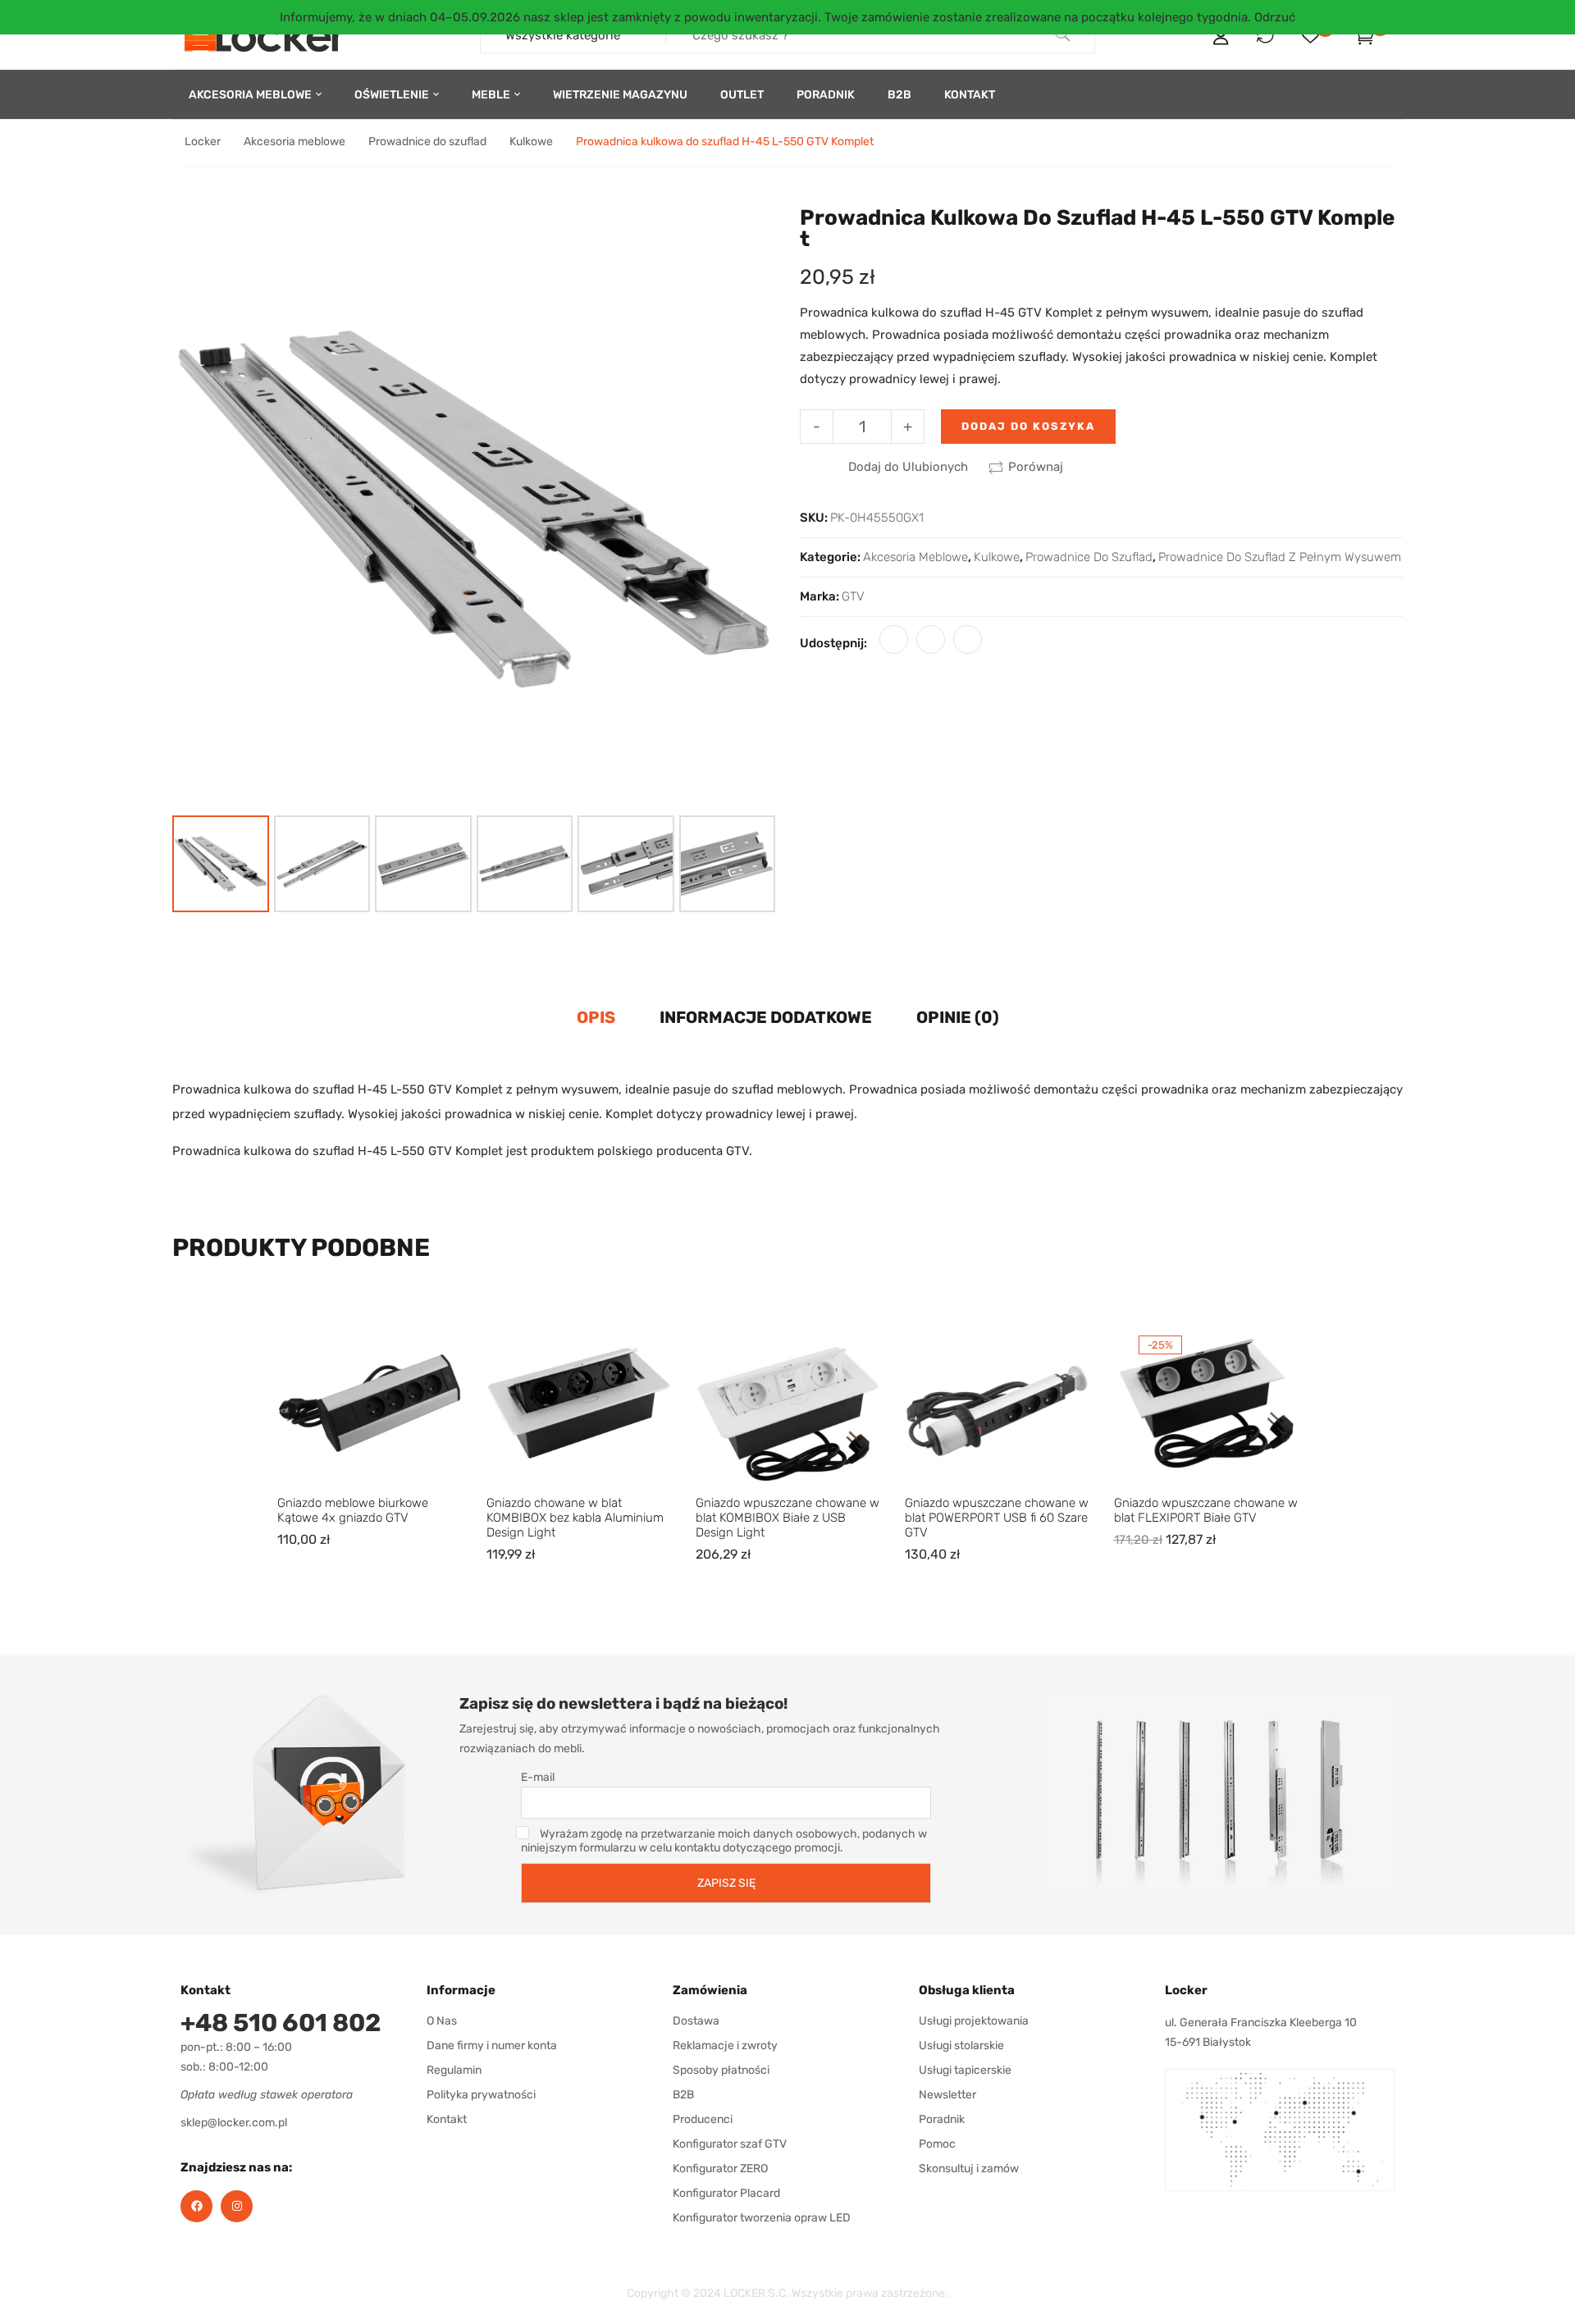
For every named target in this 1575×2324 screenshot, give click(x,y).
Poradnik (942, 2119)
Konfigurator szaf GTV (730, 2144)
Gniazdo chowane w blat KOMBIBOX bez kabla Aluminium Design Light (575, 1518)
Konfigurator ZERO (720, 2169)
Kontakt (447, 2119)
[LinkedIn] (968, 639)
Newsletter (947, 2095)
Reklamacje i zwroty (725, 2045)
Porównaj (1036, 467)
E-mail (538, 1777)
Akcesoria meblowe (294, 142)
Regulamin (454, 2070)
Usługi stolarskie (961, 2045)
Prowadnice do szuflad (427, 142)
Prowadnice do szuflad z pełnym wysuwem (1280, 557)
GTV (853, 596)
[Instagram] (237, 2206)
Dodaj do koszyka (1028, 426)
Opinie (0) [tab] (958, 1017)
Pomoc (937, 2144)
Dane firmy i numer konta (492, 2045)
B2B (683, 2095)
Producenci (703, 2119)
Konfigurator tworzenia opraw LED (762, 2218)
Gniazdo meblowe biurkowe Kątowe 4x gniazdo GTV (353, 1510)
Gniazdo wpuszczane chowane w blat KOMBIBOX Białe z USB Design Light (787, 1518)
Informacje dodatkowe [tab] (766, 1017)
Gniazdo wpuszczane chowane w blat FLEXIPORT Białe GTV (1206, 1510)
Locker (203, 142)
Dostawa (696, 2021)
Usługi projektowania (974, 2021)
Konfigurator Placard (726, 2193)
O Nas (442, 2021)
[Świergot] (931, 639)
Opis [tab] (596, 1017)
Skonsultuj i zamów (969, 2169)
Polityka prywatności (481, 2095)
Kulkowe (531, 142)
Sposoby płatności (721, 2070)
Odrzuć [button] (1275, 17)
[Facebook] (894, 639)
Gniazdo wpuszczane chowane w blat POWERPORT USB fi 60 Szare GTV (997, 1518)
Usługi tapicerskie (965, 2070)
